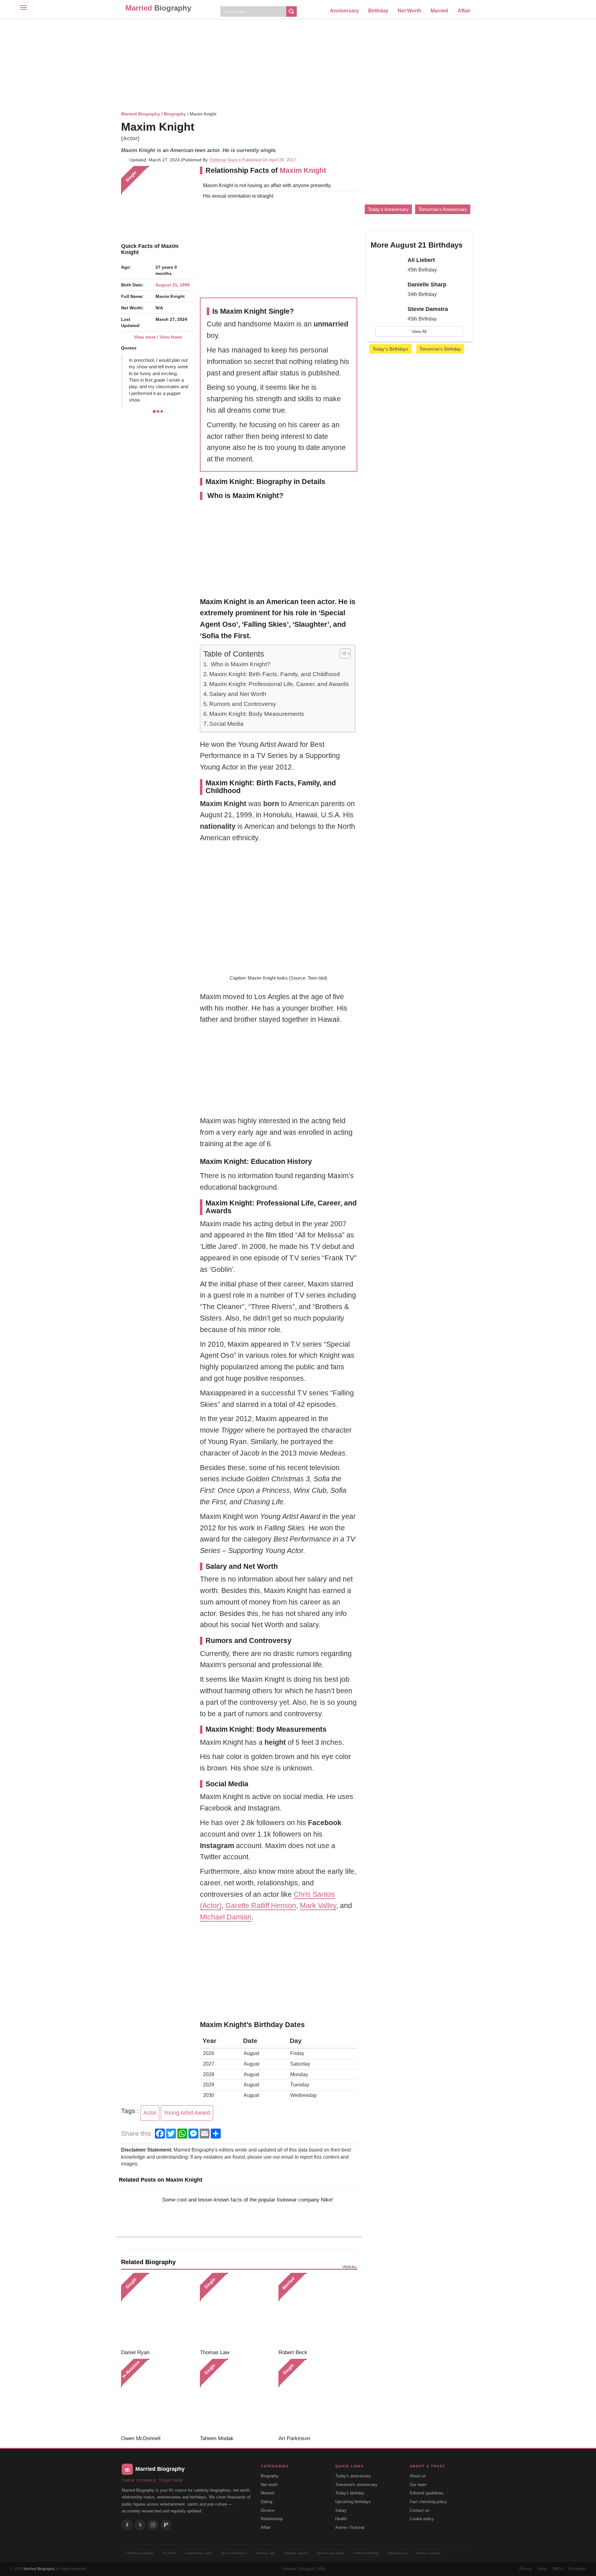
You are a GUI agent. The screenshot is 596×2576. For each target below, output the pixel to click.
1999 (185, 285)
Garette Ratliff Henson (261, 1905)
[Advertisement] (298, 64)
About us (418, 2476)
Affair (464, 11)
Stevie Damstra (428, 309)
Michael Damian (226, 1917)
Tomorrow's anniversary (356, 2485)
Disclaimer (577, 2569)
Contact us (420, 2510)
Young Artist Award (187, 2113)
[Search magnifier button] (291, 11)
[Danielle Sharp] (387, 290)
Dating (266, 2502)
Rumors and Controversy (243, 704)
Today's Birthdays (391, 349)
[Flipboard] (166, 2525)
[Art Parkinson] (316, 2396)
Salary (341, 2510)
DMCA (558, 2569)
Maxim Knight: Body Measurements (257, 714)
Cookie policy (422, 2519)
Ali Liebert (421, 260)
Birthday (378, 11)
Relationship (272, 2519)
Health (341, 2519)
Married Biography (141, 114)
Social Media (226, 724)
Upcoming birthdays (353, 2502)
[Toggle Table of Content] (342, 653)
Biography (175, 114)
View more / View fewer (158, 337)
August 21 (166, 285)
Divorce (268, 2510)
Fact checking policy (428, 2502)
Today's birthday (350, 2493)
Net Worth (409, 11)
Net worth (269, 2485)
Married (158, 8)
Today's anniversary (353, 2476)
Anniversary (344, 11)
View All (419, 331)
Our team (418, 2485)
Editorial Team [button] (224, 160)
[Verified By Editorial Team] (202, 127)
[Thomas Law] (237, 2310)
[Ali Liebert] (387, 266)
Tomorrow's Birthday (440, 349)
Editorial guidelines (427, 2493)
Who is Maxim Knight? (240, 664)
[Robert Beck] (316, 2310)
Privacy (526, 2569)
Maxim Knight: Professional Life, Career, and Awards (279, 684)
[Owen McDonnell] (158, 2396)
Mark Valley (318, 1905)
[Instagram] (153, 2525)
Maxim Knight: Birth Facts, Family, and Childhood (275, 674)
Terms (542, 2569)
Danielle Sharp (427, 285)
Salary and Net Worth (238, 694)
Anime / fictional (350, 2527)
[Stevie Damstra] (387, 315)
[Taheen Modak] (237, 2396)
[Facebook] (127, 2525)
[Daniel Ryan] (158, 2310)
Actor (150, 2113)
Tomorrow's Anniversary (443, 209)
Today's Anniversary (388, 209)
